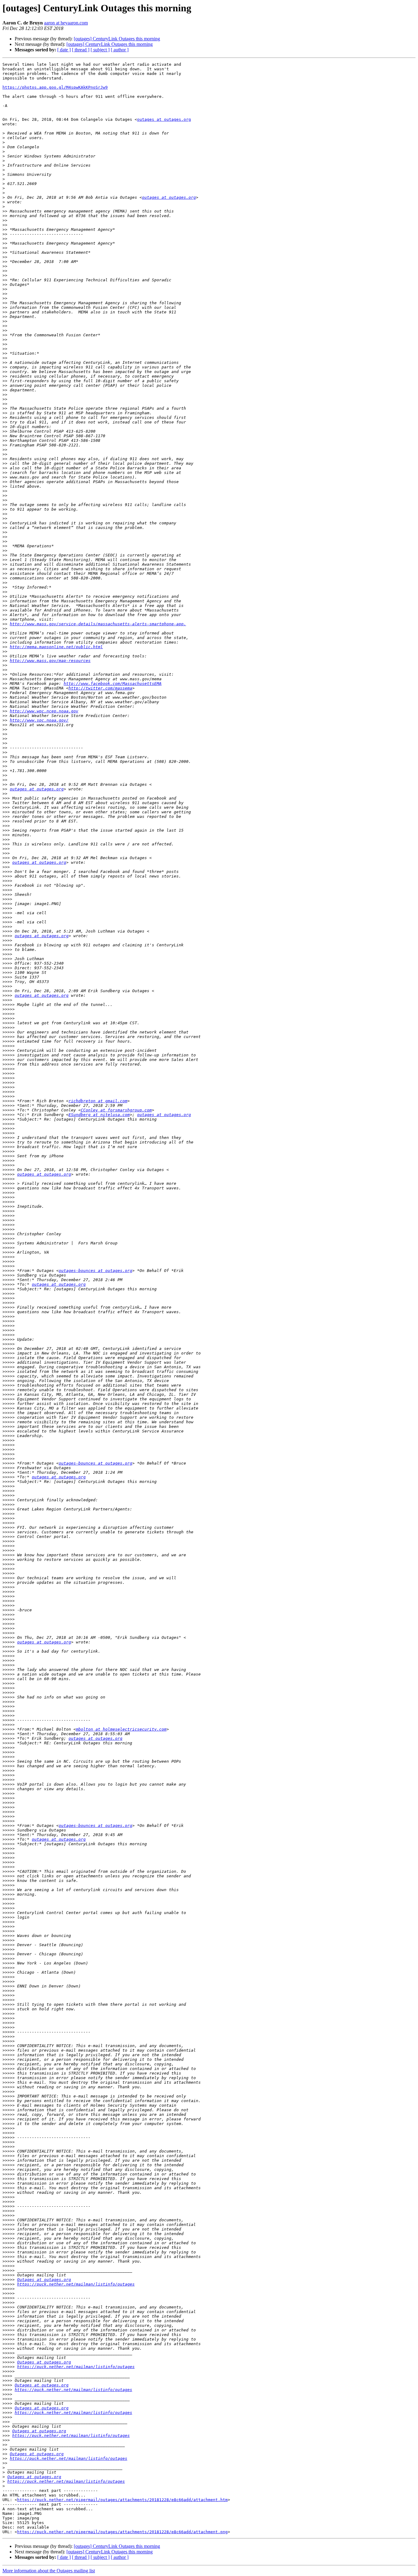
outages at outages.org (164, 119)
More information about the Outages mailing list (49, 2571)
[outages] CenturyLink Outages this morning (117, 39)
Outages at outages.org (44, 2280)
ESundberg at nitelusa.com (99, 1115)
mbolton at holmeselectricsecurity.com (121, 1729)
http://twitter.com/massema (100, 688)
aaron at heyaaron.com (66, 23)
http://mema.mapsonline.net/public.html (56, 647)
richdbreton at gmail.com (98, 1101)
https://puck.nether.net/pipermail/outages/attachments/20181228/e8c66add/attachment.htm (122, 2500)
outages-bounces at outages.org (95, 1271)
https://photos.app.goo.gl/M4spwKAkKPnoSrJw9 (55, 87)
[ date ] (64, 50)
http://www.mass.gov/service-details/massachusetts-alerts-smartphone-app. (98, 624)
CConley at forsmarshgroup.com (116, 1110)
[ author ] (120, 50)
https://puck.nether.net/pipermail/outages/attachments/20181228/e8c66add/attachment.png (122, 2532)
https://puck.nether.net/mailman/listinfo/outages (76, 2284)
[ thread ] (81, 50)
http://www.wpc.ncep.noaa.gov (44, 711)
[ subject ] (100, 50)
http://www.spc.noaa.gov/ (39, 720)
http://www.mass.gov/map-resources (50, 661)
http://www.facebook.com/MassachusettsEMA (113, 684)
